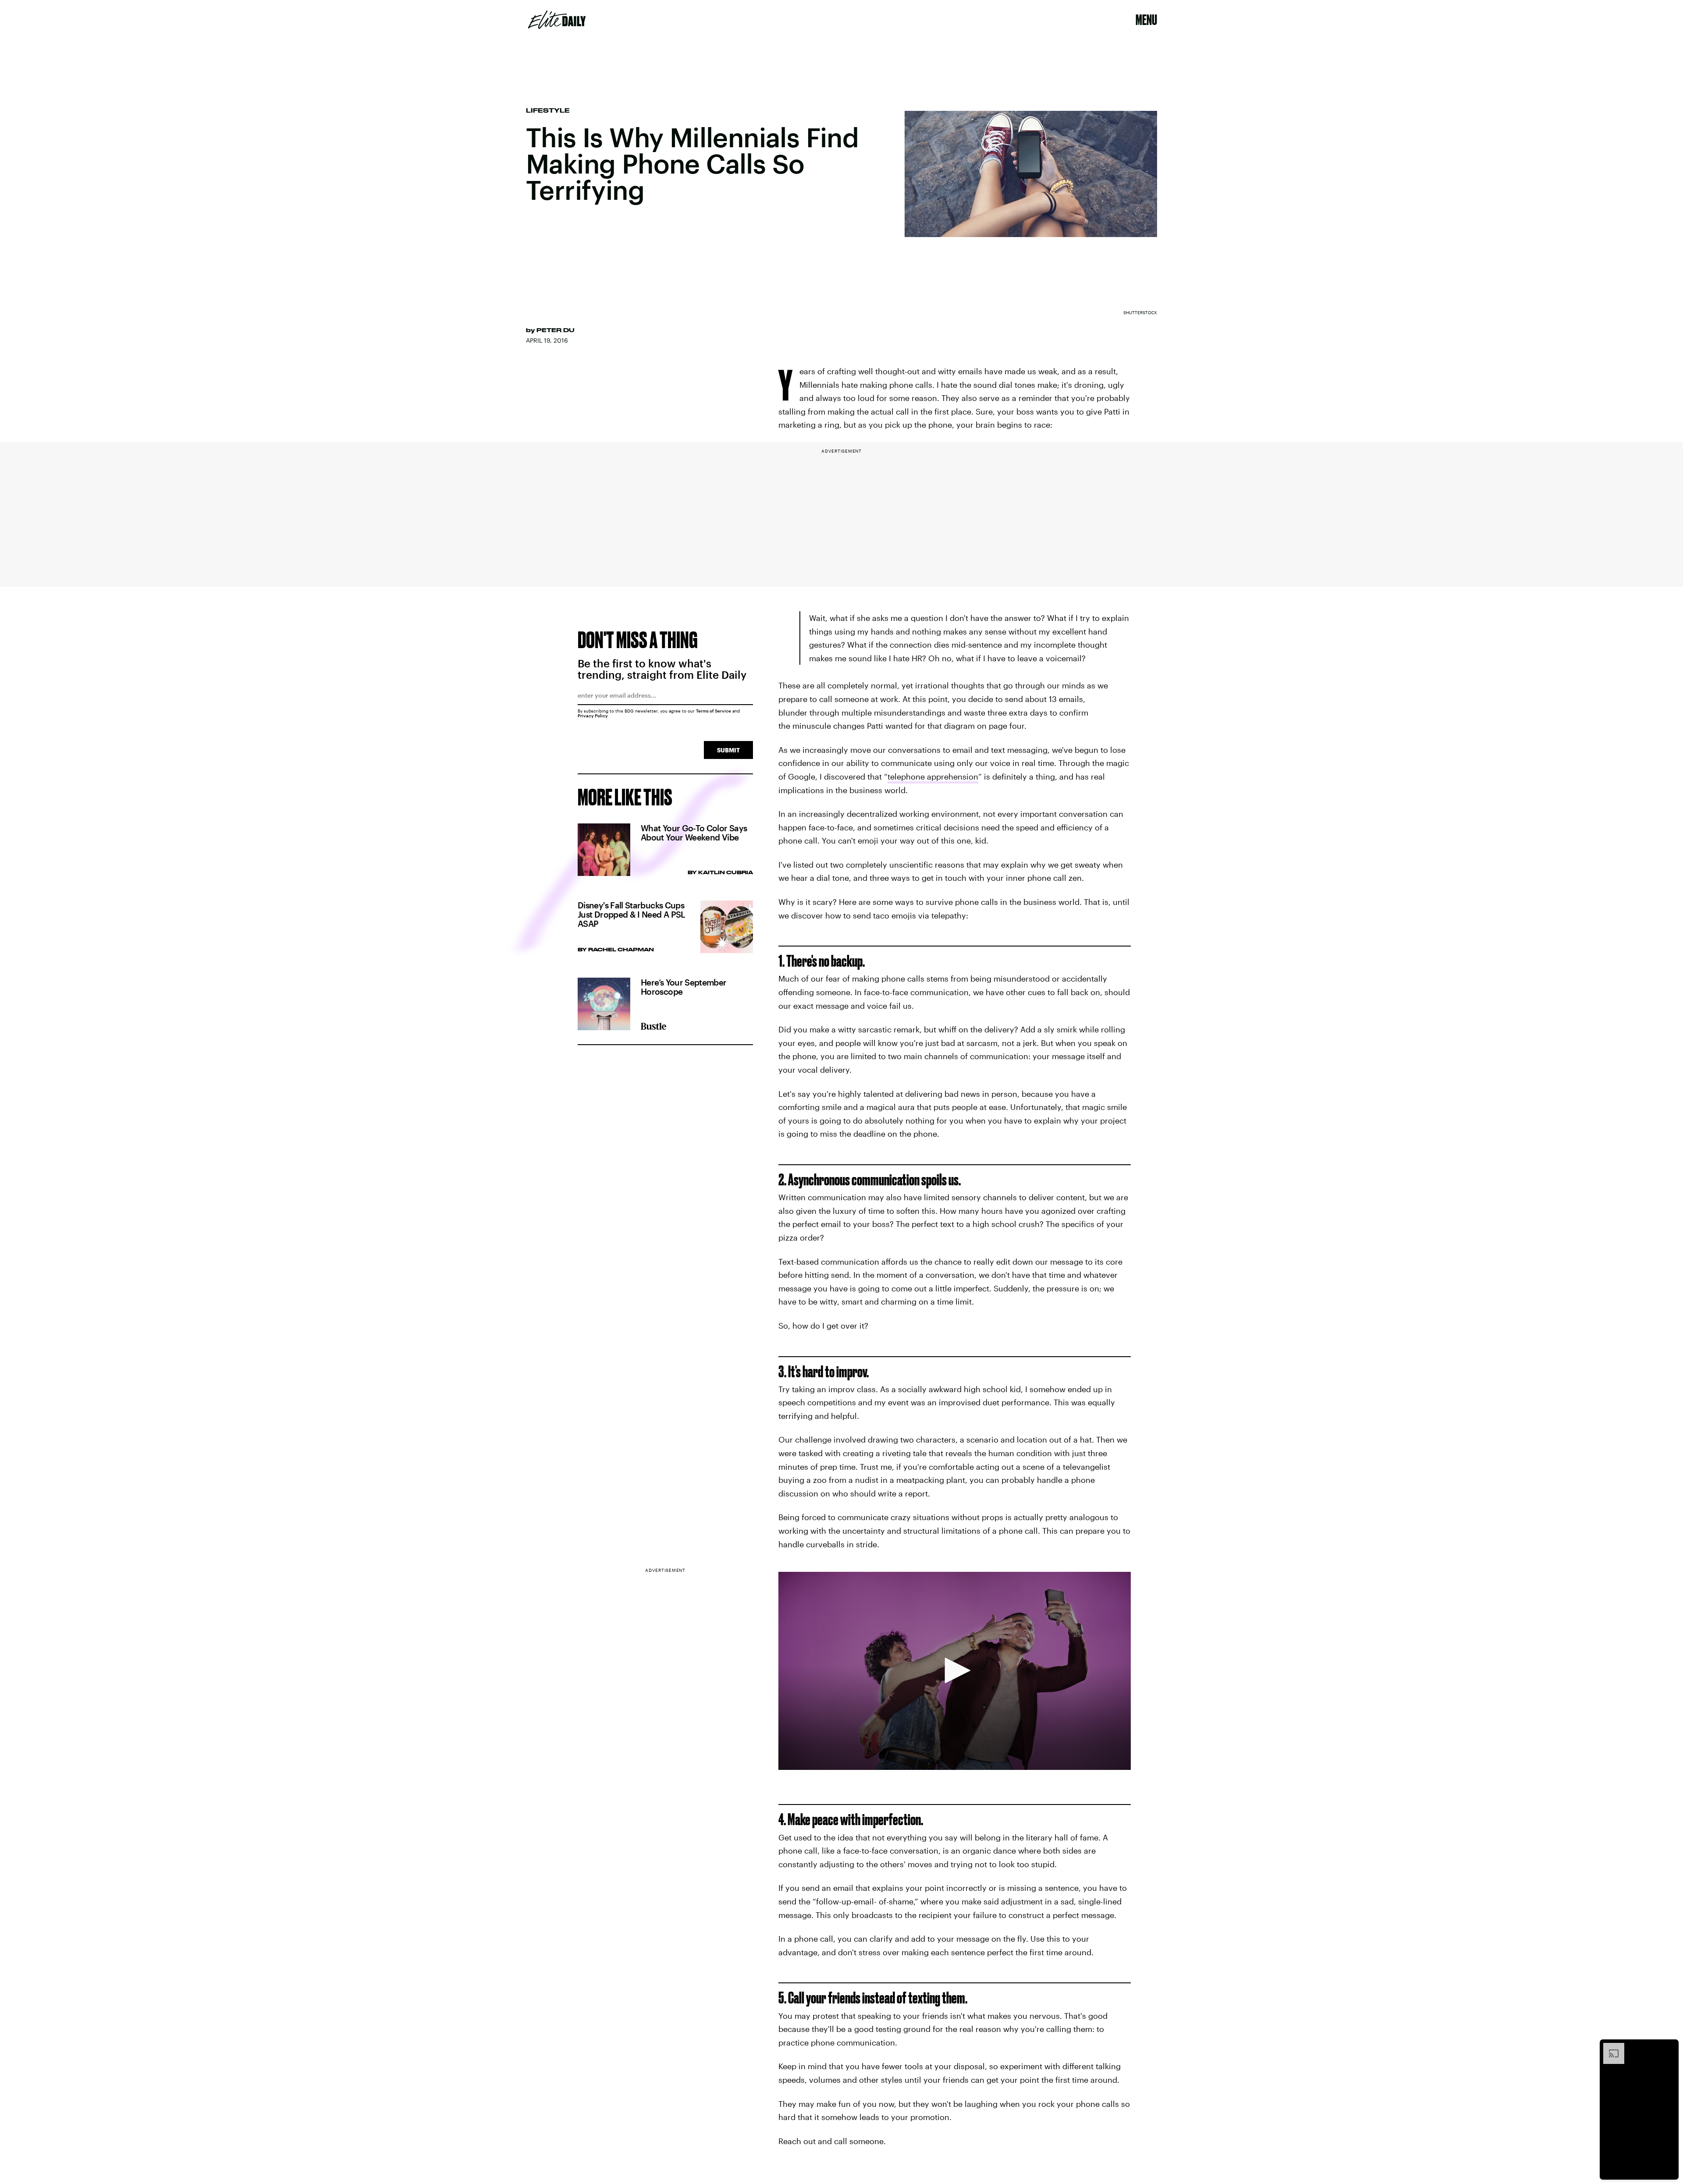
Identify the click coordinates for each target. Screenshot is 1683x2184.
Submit (728, 750)
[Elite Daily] (557, 20)
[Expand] (1609, 2047)
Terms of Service (714, 711)
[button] (955, 1670)
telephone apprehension (933, 776)
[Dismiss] (1669, 2047)
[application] (955, 1671)
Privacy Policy (593, 716)
